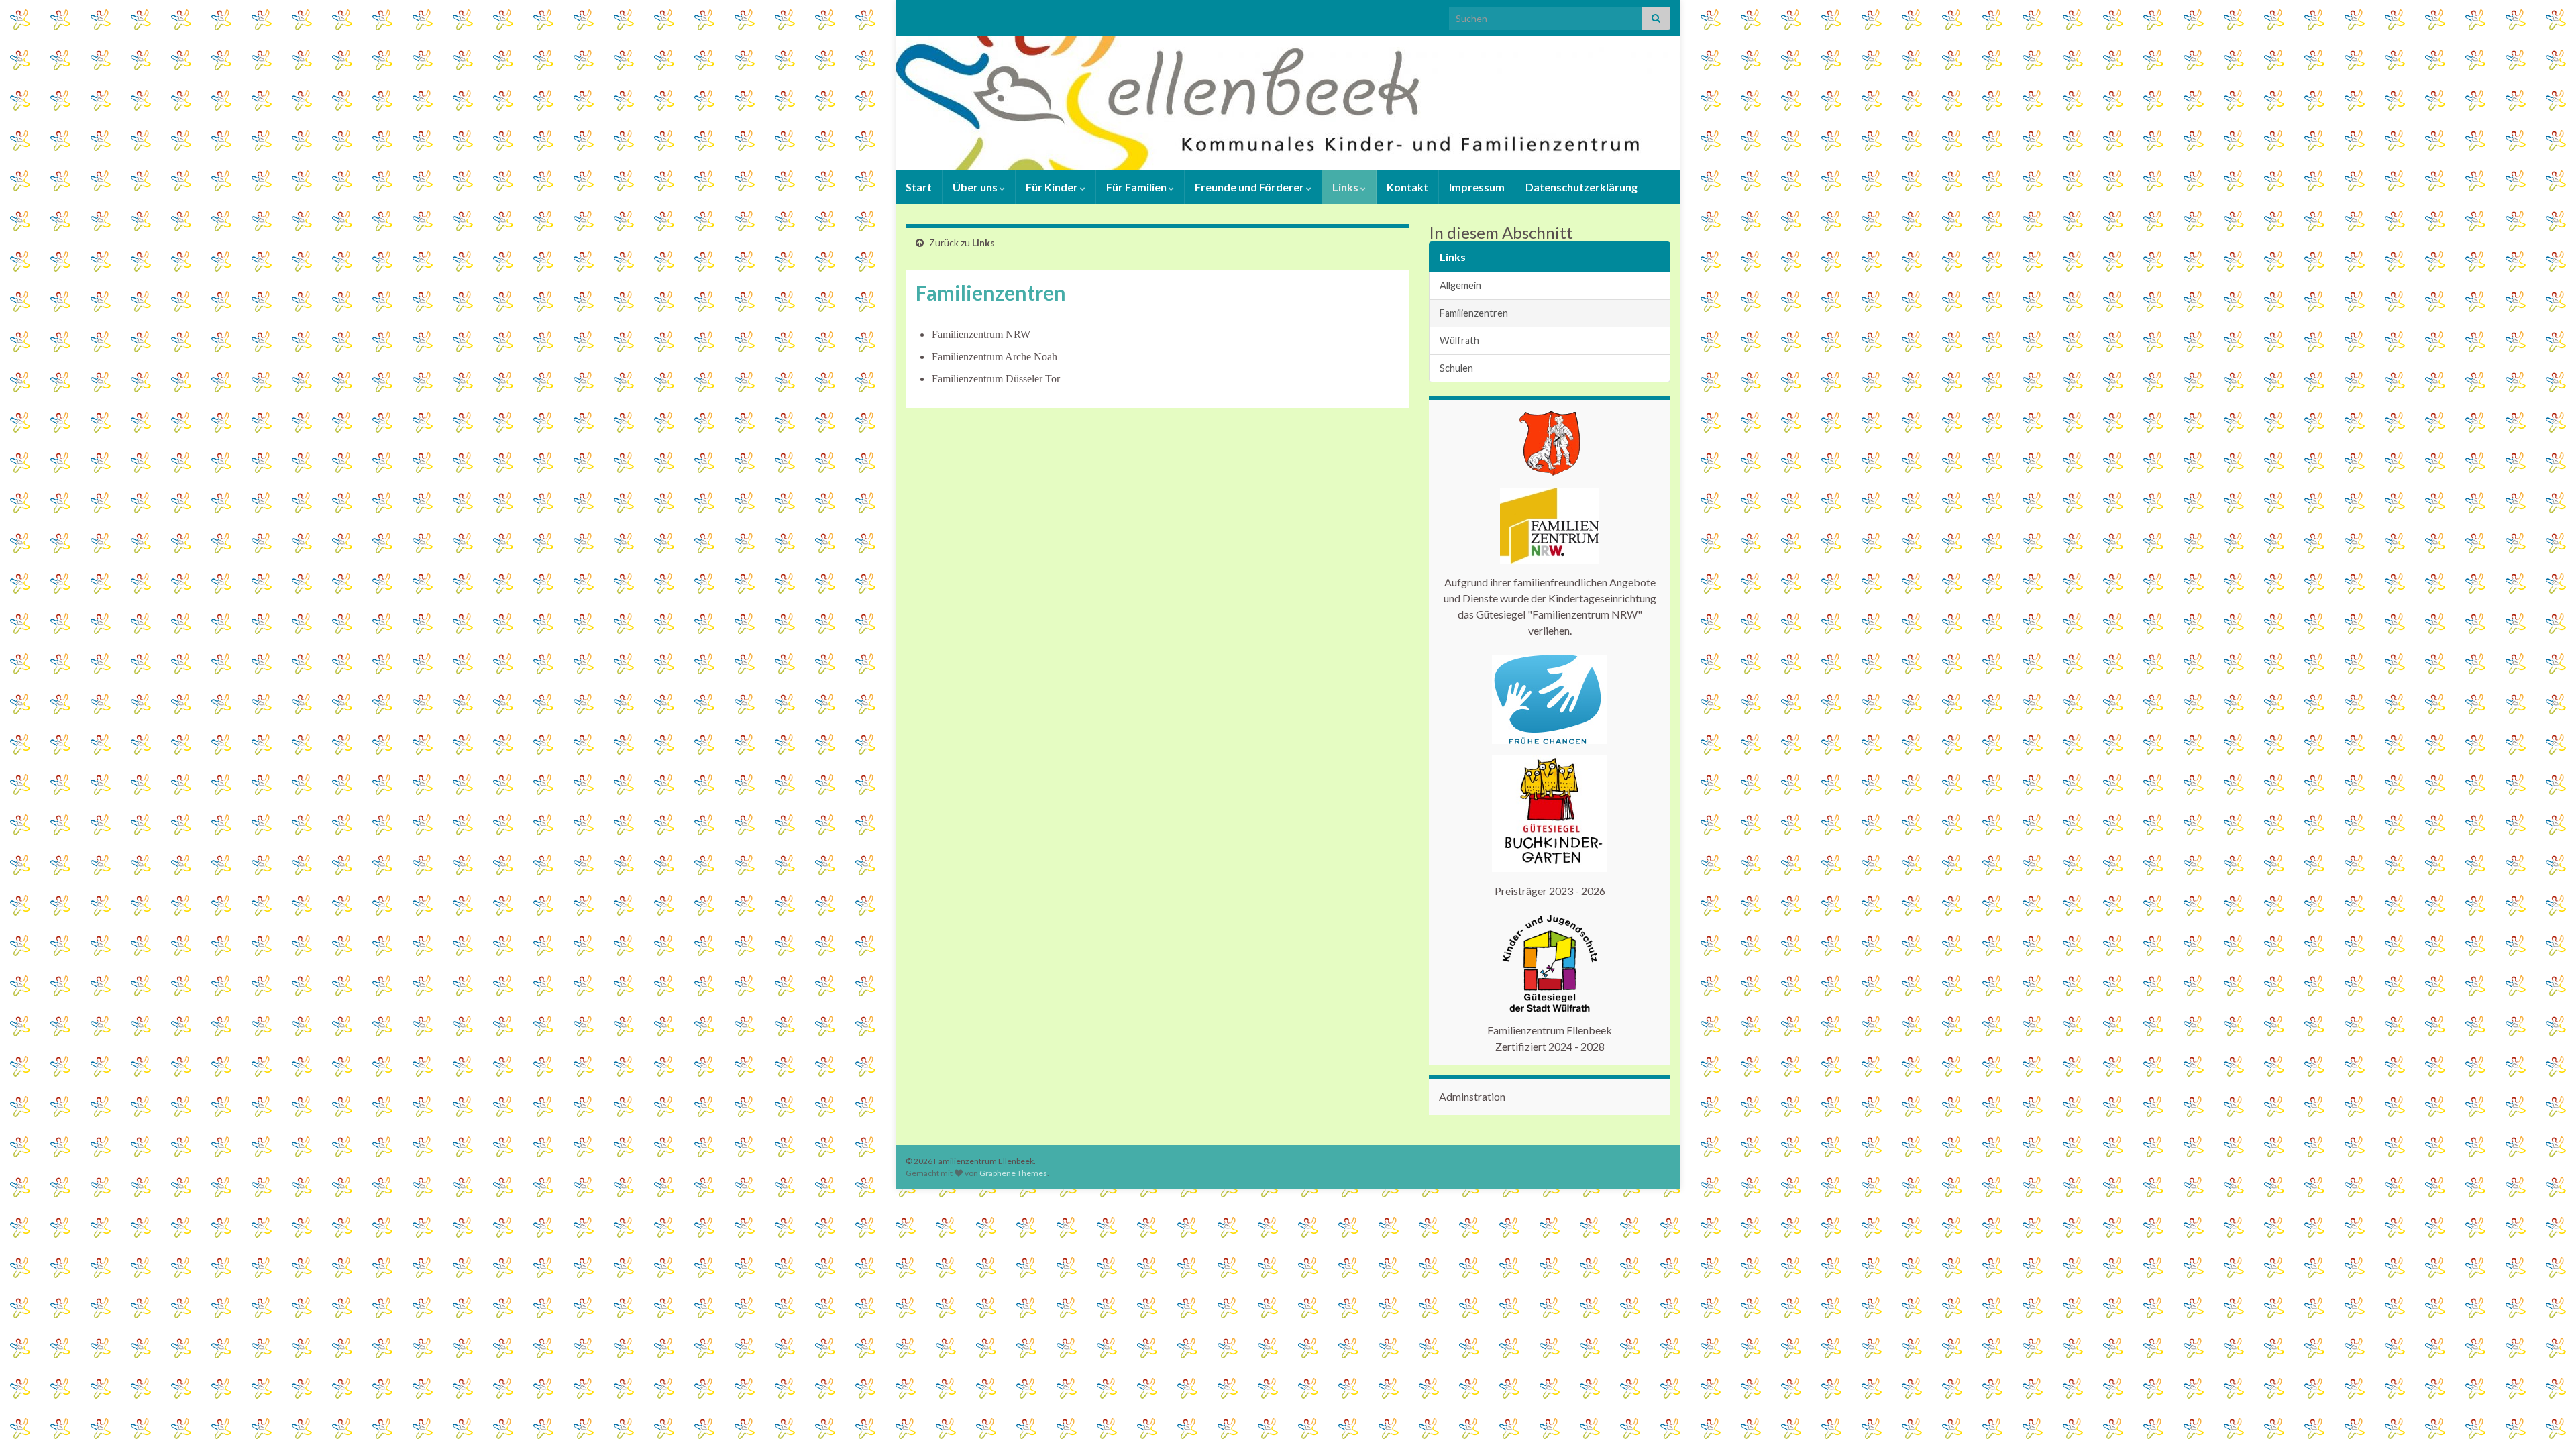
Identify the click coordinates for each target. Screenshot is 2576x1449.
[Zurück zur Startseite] (1288, 103)
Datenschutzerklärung (1581, 187)
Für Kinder (1053, 187)
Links (1346, 187)
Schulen (1456, 368)
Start (919, 187)
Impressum (1477, 187)
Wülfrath (1459, 340)
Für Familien (1137, 187)
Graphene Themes (1013, 1173)
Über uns (976, 187)
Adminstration (1472, 1096)
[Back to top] (2546, 1419)
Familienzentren (1474, 313)
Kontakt (1407, 187)
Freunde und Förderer (1250, 187)
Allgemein (1460, 285)
